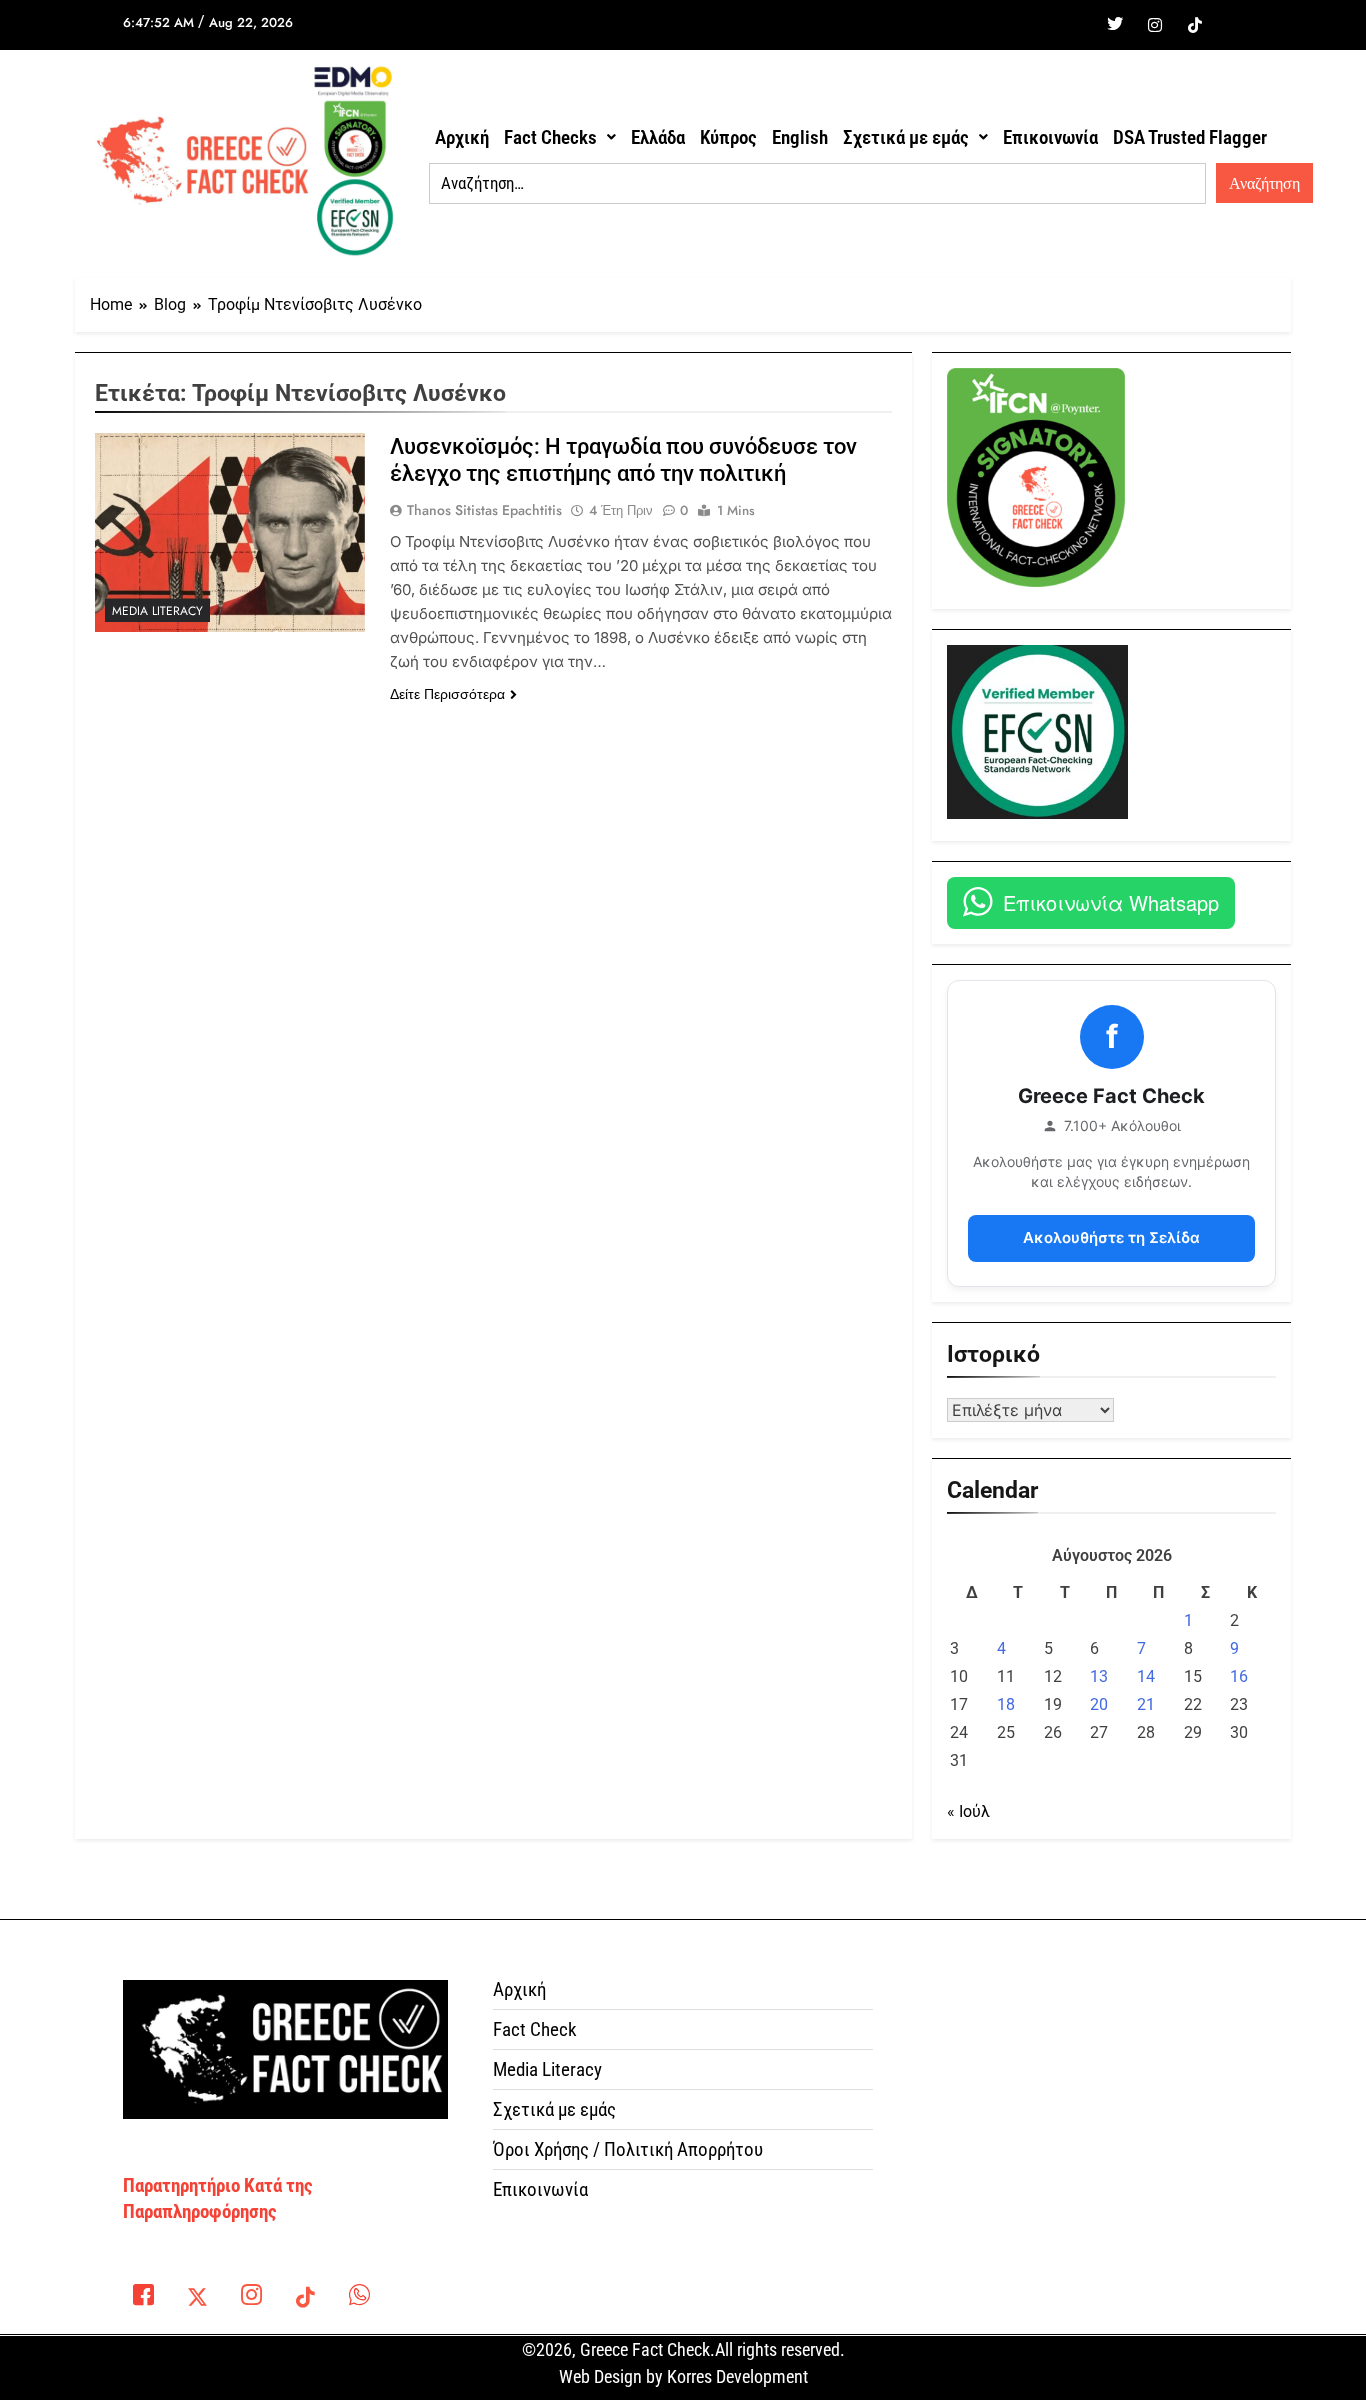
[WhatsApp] (359, 2299)
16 (1239, 1676)
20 (1099, 1704)
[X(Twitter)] (197, 2299)
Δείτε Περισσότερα (447, 694)
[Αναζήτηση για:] (817, 184)
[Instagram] (1155, 25)
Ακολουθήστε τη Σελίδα (1111, 1237)
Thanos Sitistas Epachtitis (484, 510)
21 (1146, 1704)
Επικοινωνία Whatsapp (1111, 902)
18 (1006, 1704)
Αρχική (462, 137)
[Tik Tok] (1195, 25)
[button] (560, 137)
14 (1146, 1676)
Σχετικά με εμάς (906, 137)
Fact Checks (550, 137)
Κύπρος (728, 137)
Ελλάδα (658, 137)
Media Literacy (157, 611)
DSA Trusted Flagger (1190, 137)
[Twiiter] (1115, 25)
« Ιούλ (968, 1811)
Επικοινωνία (1050, 137)
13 (1099, 1676)
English (800, 137)
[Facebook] (1075, 25)
